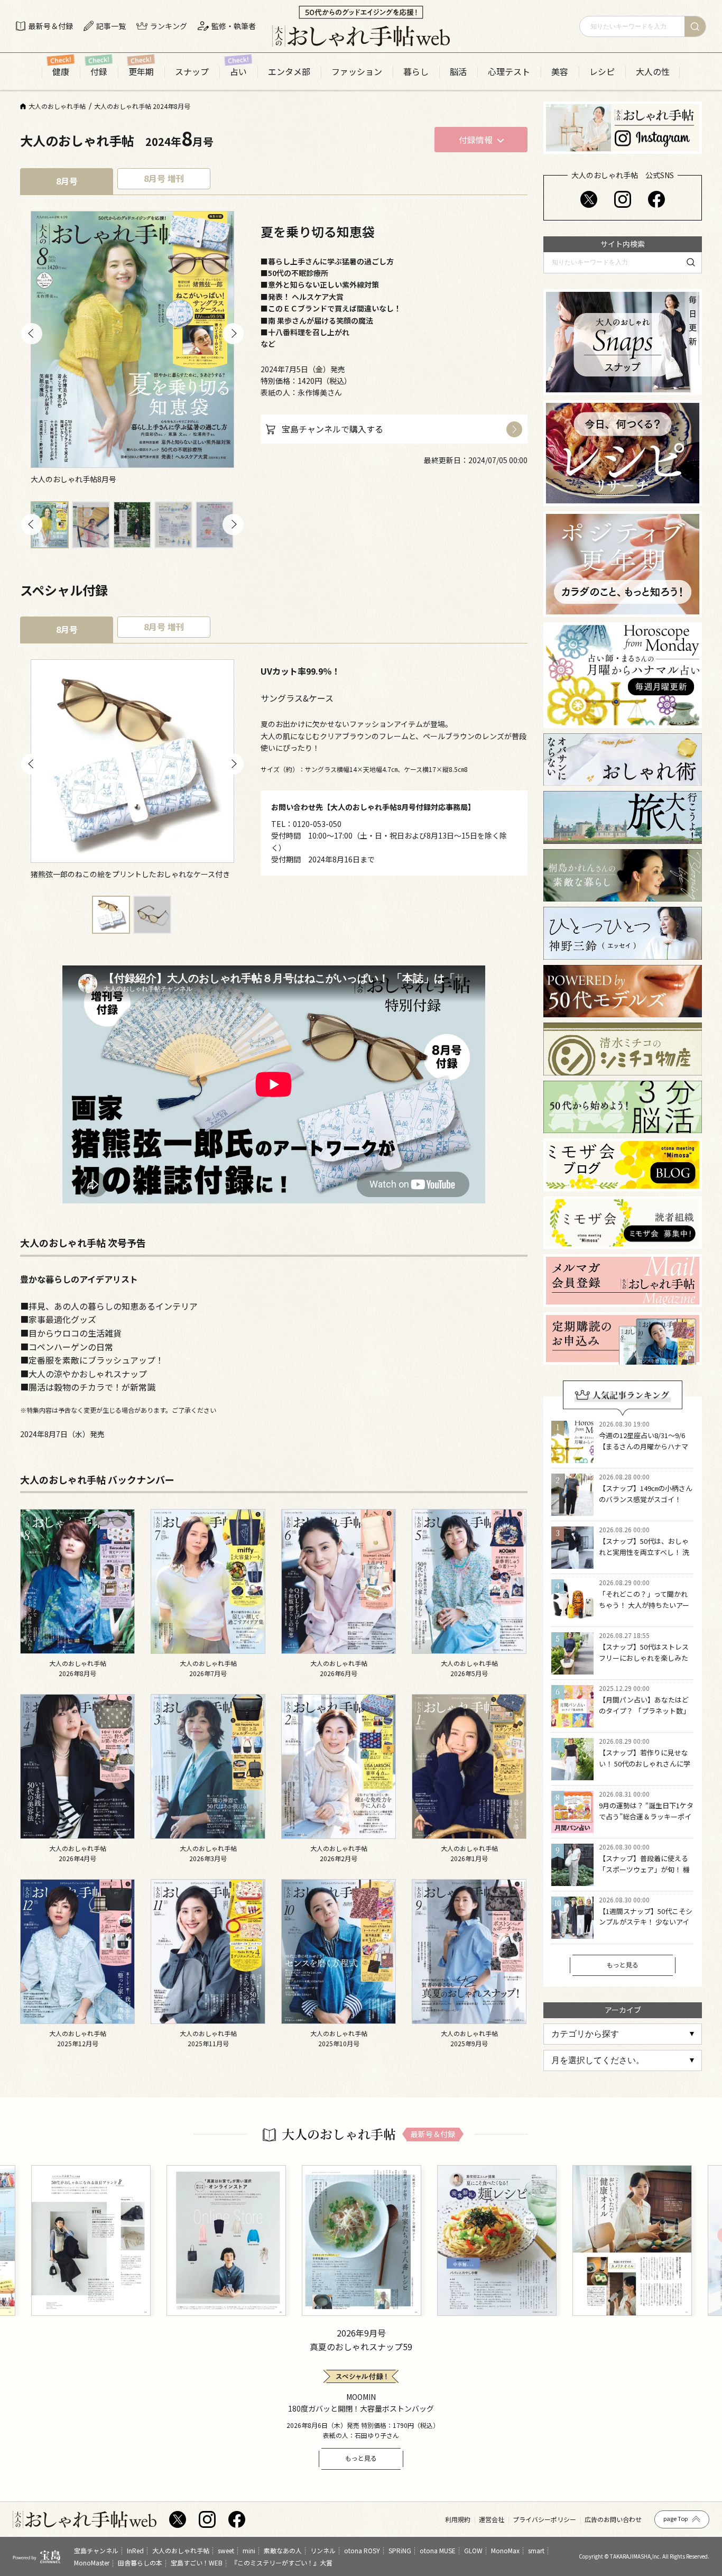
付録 (99, 72)
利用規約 (458, 2519)
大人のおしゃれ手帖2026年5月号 (469, 1668)
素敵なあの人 (283, 2550)
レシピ (602, 72)
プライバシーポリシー (544, 2519)
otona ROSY (362, 2550)
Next (233, 334)
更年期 (141, 72)
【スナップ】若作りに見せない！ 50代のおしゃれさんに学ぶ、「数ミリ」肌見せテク (645, 1764)
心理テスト (509, 72)
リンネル (323, 2550)
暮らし (416, 72)
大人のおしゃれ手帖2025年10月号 (339, 2038)
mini (249, 2550)
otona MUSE (438, 2550)
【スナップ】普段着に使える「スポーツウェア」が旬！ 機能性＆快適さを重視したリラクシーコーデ (644, 1875)
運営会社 (492, 2519)
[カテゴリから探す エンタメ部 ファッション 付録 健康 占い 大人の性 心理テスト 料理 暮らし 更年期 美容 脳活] (623, 2034)
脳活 (458, 72)
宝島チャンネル (96, 2550)
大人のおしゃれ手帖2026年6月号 (339, 1668)
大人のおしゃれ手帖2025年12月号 (78, 2038)
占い (238, 72)
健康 (61, 72)
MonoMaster (92, 2563)
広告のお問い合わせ (613, 2519)
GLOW (473, 2550)
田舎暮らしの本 (140, 2563)
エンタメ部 (289, 72)
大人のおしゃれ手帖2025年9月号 (469, 2038)
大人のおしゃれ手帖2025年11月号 (208, 2038)
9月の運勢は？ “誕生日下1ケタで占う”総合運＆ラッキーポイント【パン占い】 (646, 1816)
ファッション (357, 72)
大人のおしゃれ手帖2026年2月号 (339, 1853)
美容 (560, 72)
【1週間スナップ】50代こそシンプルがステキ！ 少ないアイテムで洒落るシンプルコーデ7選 (646, 1928)
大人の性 (653, 72)
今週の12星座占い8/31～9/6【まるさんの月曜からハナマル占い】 (644, 1446)
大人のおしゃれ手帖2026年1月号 (469, 1853)
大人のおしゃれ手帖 (181, 2550)
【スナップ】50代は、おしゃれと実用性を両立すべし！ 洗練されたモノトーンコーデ (644, 1552)
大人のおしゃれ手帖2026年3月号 (208, 1853)
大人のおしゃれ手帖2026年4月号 (78, 1853)
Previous (32, 334)
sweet (226, 2550)
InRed (135, 2550)
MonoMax (505, 2550)
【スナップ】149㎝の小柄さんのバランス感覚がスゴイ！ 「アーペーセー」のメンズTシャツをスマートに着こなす (646, 1505)
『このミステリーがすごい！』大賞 (282, 2563)
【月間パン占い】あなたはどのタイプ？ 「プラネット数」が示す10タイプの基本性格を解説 (644, 1716)
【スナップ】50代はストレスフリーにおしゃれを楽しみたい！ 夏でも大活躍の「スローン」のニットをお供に (644, 1663)
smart (536, 2550)
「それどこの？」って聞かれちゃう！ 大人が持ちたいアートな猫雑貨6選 (644, 1605)
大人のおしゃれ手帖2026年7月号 (208, 1668)
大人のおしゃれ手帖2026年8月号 (78, 1668)
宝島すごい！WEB (197, 2563)
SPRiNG (400, 2550)
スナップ (192, 72)
